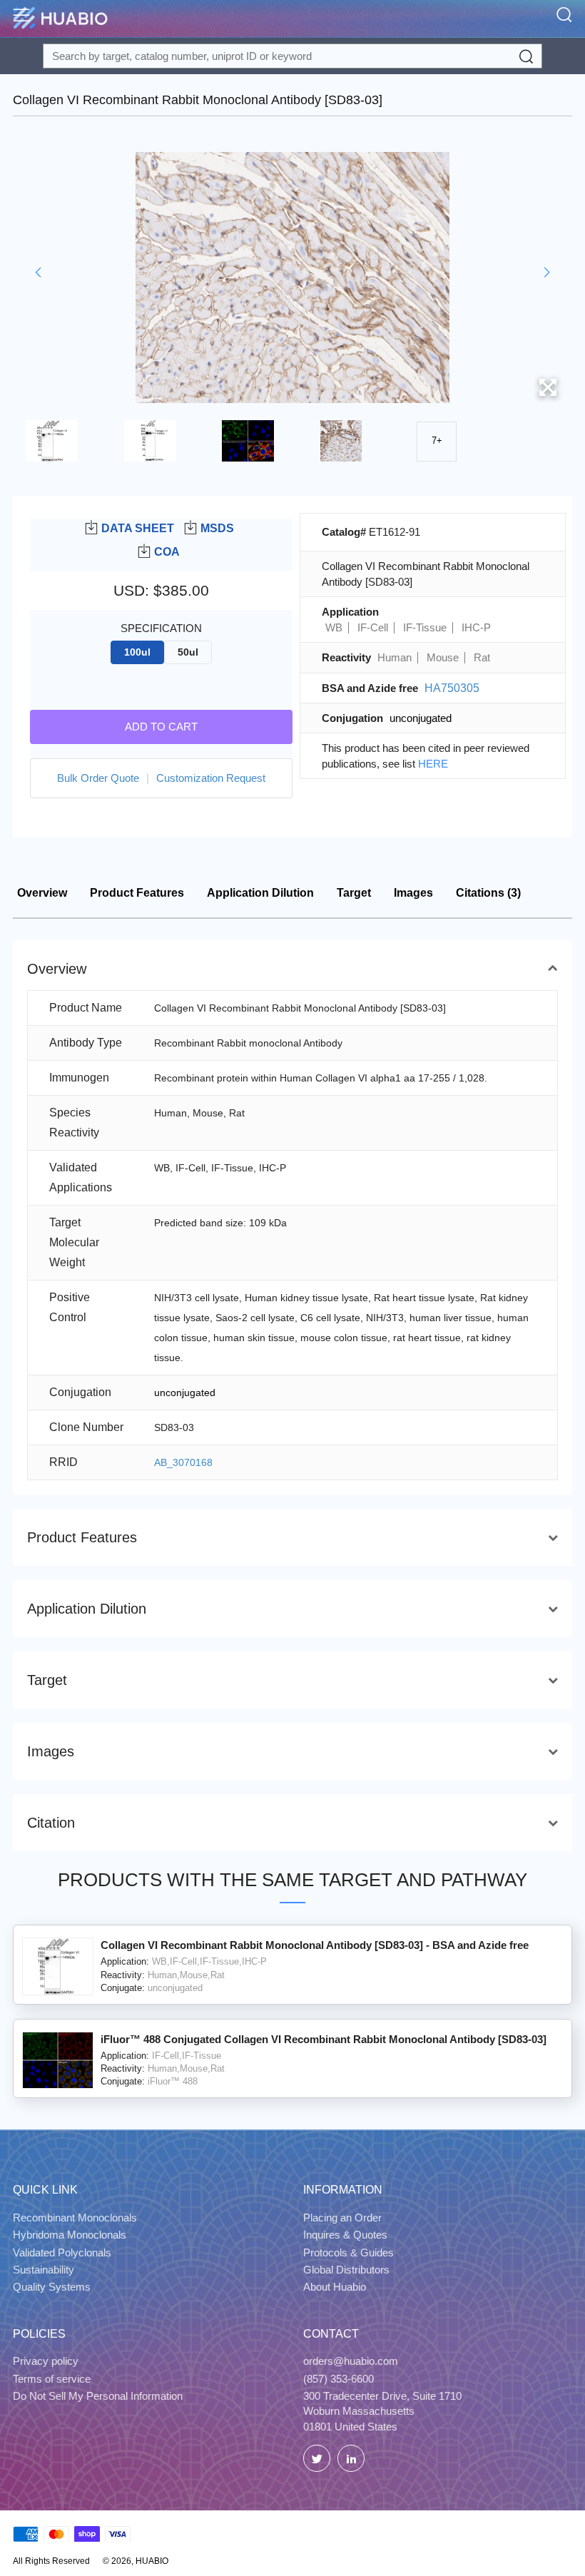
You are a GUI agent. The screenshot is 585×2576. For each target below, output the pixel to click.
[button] (38, 273)
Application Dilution (260, 893)
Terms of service (52, 2379)
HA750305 (452, 688)
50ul (188, 652)
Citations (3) (488, 893)
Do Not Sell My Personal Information (98, 2396)
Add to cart (161, 727)
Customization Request (211, 778)
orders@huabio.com (351, 2361)
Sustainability (44, 2270)
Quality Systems (52, 2287)
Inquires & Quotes (345, 2235)
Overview (42, 893)
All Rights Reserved (51, 2561)
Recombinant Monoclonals (75, 2218)
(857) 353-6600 (339, 2379)
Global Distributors (346, 2270)
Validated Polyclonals (62, 2252)
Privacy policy (46, 2361)
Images (413, 893)
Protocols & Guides (349, 2252)
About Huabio (335, 2287)
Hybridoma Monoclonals (70, 2235)
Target (354, 893)
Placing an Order (342, 2218)
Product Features (137, 893)
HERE (433, 764)
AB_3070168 (183, 1462)
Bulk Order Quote (98, 778)
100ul (137, 652)
